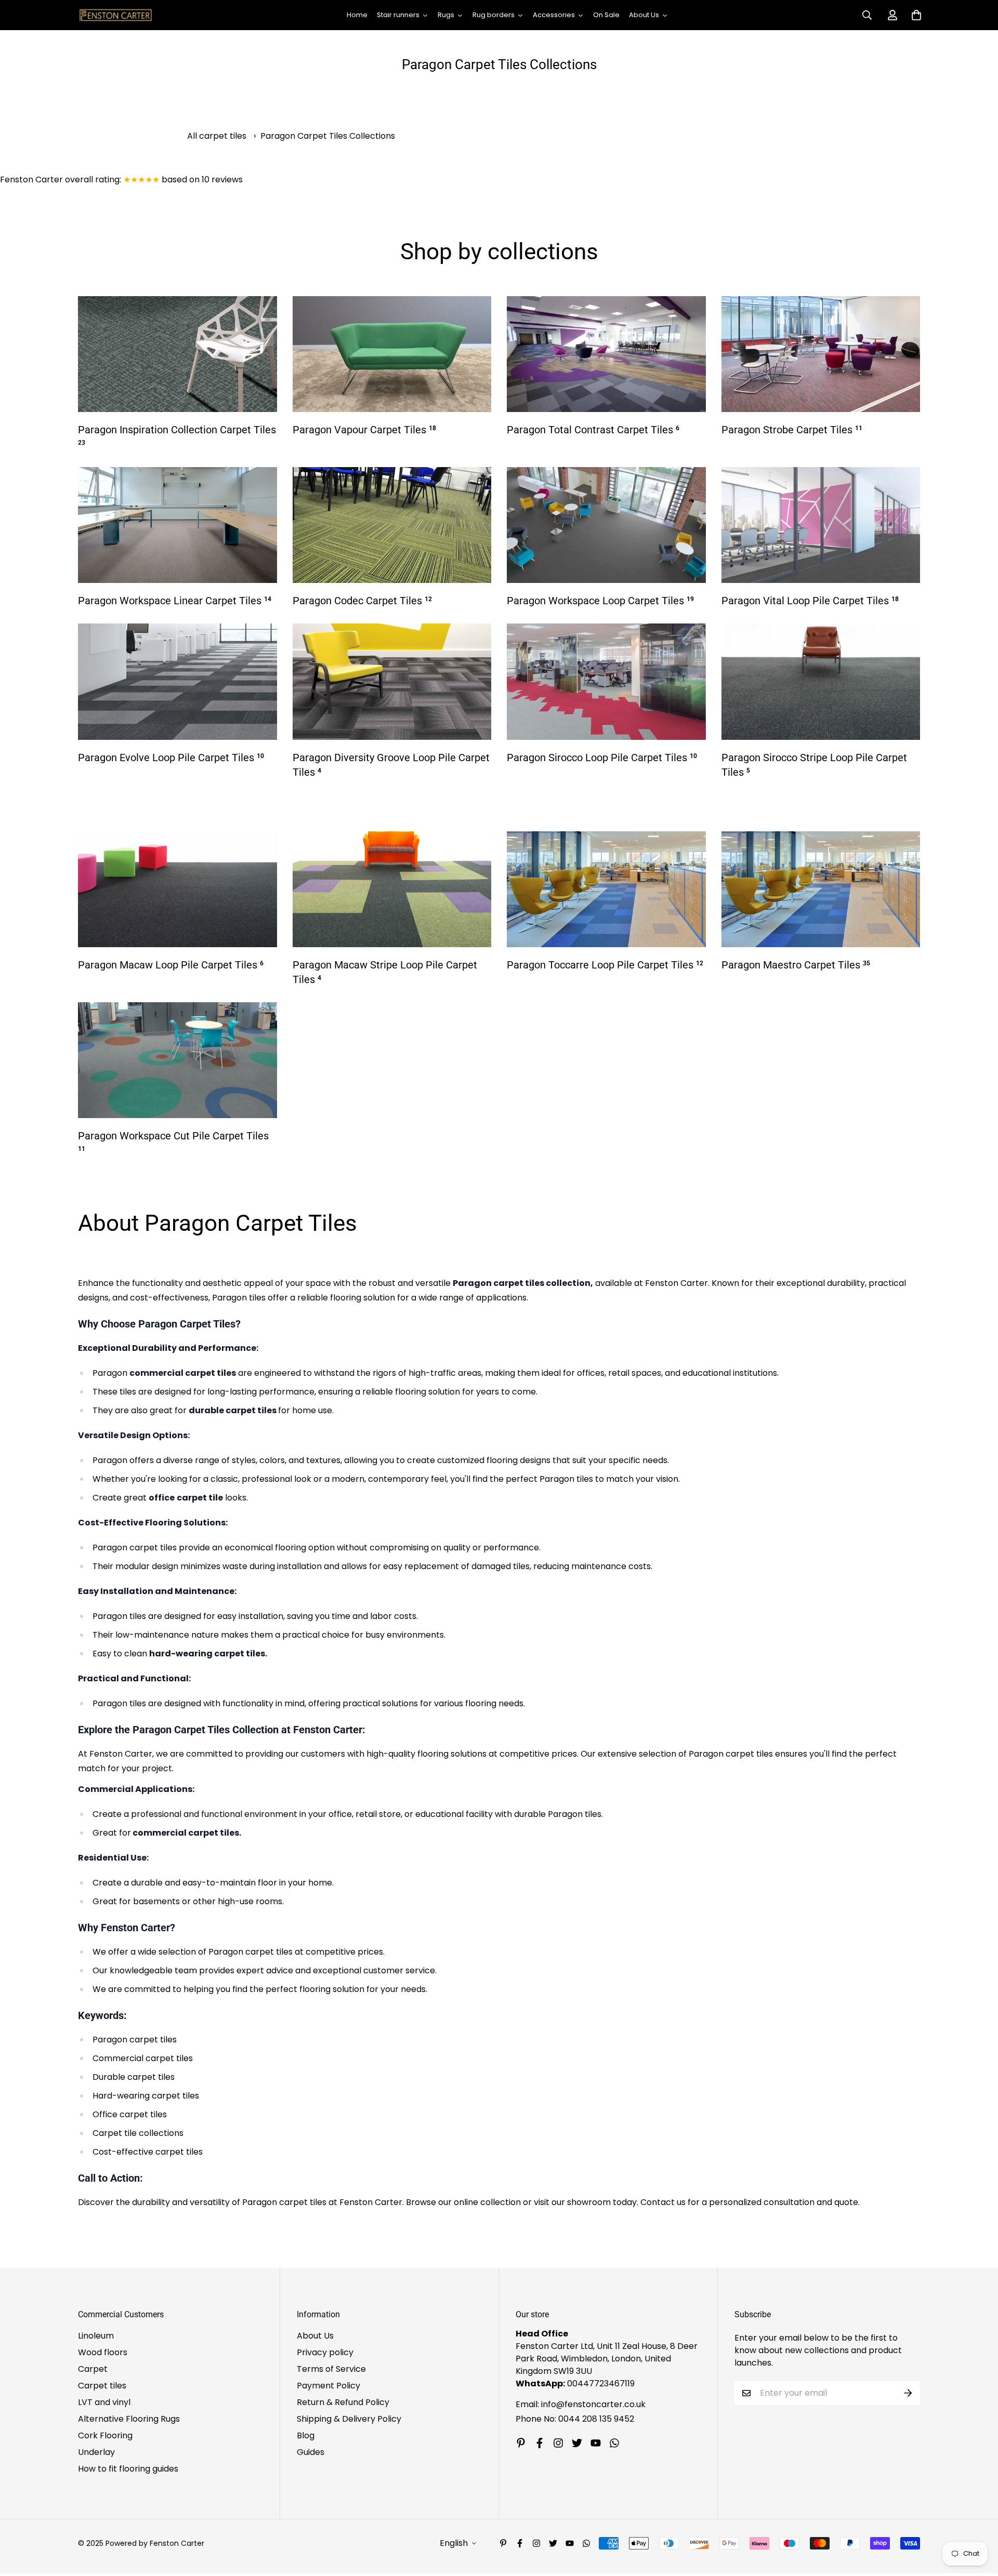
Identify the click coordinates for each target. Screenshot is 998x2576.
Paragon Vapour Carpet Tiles (364, 430)
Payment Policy (329, 2386)
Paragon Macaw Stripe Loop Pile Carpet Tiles (385, 972)
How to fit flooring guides (128, 2469)
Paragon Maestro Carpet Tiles (796, 965)
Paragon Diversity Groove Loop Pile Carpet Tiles (391, 765)
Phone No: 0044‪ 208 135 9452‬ (575, 2419)
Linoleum (96, 2336)
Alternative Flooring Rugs (129, 2419)
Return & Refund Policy (343, 2402)
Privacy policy (325, 2352)
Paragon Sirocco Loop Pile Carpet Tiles (602, 758)
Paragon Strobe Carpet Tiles (792, 430)
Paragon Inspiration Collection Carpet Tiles (177, 435)
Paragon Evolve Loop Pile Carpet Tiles (171, 758)
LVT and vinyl (104, 2402)
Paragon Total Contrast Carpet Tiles (593, 430)
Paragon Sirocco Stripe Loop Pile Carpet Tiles (814, 765)
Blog (306, 2435)
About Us (315, 2336)
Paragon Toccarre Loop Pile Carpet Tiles (605, 965)
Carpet (93, 2369)
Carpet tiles (102, 2386)
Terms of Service (331, 2369)
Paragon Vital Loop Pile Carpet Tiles (810, 601)
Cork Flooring (105, 2435)
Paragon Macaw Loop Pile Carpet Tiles (171, 965)
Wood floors (103, 2352)
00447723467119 (601, 2384)
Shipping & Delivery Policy (349, 2419)
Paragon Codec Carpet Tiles (362, 601)
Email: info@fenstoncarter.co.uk (581, 2404)
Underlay (96, 2452)
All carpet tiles (217, 136)
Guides (311, 2452)
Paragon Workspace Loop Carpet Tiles (600, 601)
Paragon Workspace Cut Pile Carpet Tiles (173, 1141)
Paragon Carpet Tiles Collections (328, 136)
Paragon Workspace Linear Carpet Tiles (175, 601)
